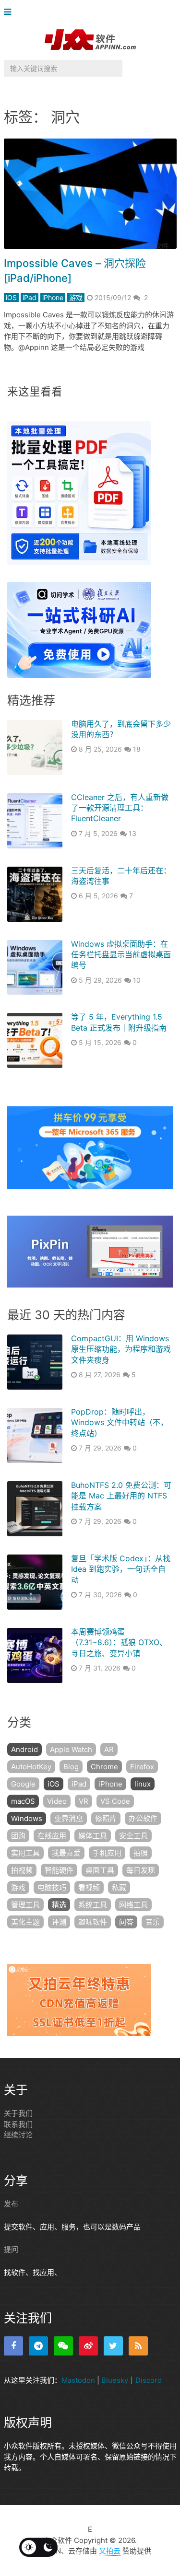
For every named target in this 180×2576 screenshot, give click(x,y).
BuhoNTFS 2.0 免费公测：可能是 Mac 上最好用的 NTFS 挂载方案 (121, 1496)
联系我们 (18, 2124)
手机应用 (107, 1853)
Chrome (104, 1767)
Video (57, 1801)
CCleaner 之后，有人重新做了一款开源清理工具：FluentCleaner (120, 808)
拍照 (141, 1853)
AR (109, 1749)
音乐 (153, 1922)
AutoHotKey (31, 1767)
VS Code (115, 1801)
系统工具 (93, 1905)
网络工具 (133, 1905)
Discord (149, 2380)
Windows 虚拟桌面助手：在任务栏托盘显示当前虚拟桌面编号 (121, 955)
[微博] (88, 2346)
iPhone (53, 297)
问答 (126, 1922)
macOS (23, 1801)
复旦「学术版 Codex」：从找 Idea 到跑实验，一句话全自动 (121, 1569)
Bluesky (115, 2380)
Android (24, 1749)
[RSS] (138, 2346)
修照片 (106, 1818)
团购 (18, 1836)
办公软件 (143, 1818)
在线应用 (52, 1836)
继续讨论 (18, 2135)
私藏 (119, 1887)
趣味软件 (93, 1922)
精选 (59, 1905)
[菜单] (10, 12)
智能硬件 (59, 1870)
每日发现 (141, 1870)
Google (23, 1784)
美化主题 (25, 1922)
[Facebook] (13, 2346)
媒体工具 (93, 1836)
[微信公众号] (63, 2346)
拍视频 (22, 1870)
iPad (30, 297)
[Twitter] (113, 2346)
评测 (59, 1922)
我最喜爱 (66, 1853)
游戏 (76, 297)
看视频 (89, 1887)
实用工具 (25, 1853)
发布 (11, 2204)
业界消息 (69, 1818)
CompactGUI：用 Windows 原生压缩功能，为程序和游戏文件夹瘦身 (121, 1349)
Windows (27, 1818)
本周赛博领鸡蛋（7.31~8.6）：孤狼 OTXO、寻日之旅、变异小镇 (119, 1642)
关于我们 (18, 2113)
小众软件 (58, 2540)
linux (143, 1784)
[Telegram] (38, 2346)
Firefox (142, 1767)
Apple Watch (71, 1749)
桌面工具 (100, 1870)
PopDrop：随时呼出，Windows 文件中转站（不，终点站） (120, 1422)
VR (84, 1801)
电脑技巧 (52, 1887)
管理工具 (25, 1905)
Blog (71, 1767)
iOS (11, 297)
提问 (11, 2249)
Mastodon (78, 2380)
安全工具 (133, 1836)
